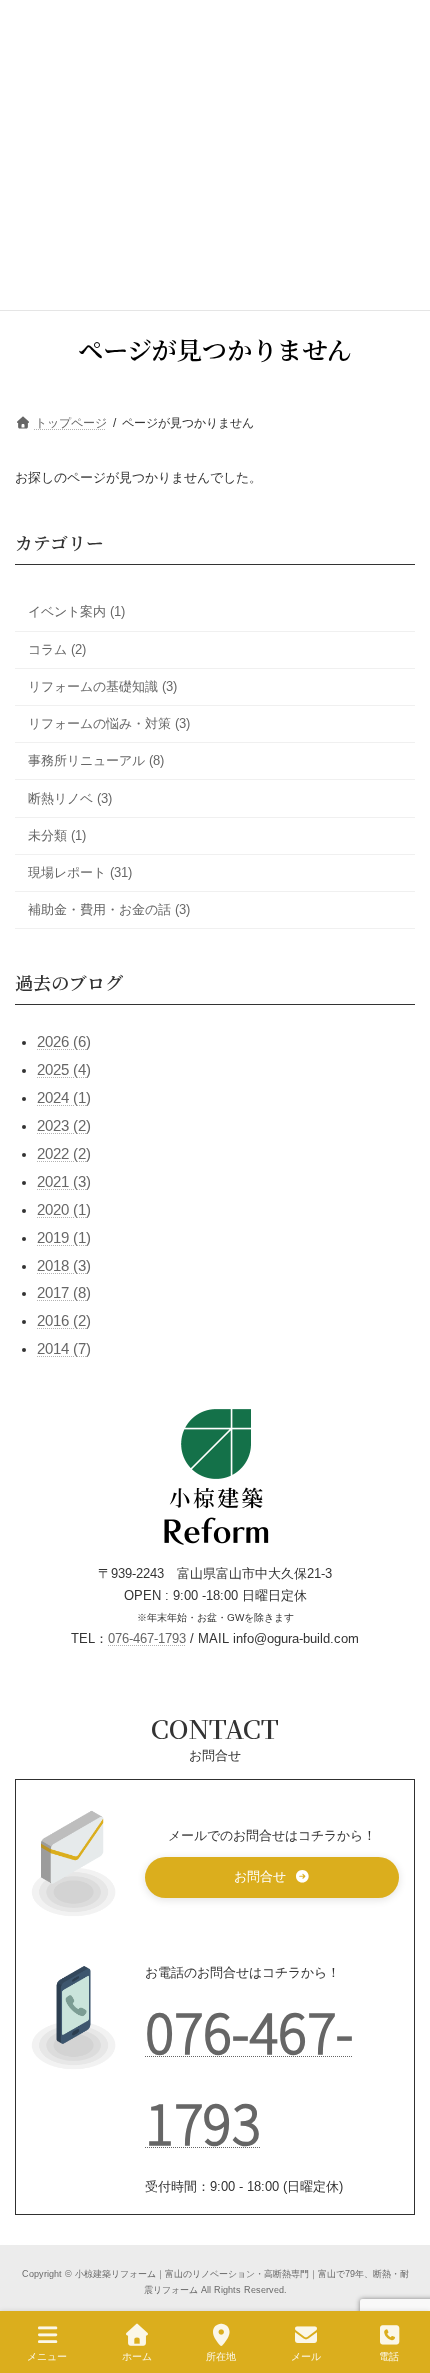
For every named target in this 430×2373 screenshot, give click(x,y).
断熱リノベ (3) (70, 797)
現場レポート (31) (80, 872)
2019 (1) (64, 1238)
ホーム (137, 2356)
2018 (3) (64, 1265)
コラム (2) (57, 649)
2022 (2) (64, 1154)
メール (306, 2356)
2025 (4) (64, 1070)
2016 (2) (64, 1321)
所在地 (221, 2356)
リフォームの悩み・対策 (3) (109, 723)
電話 (389, 2356)
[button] (272, 1877)
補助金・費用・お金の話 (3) (109, 909)
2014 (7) (64, 1349)
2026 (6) (64, 1042)
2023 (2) (64, 1126)
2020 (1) (64, 1210)
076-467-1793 (147, 1639)
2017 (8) (64, 1293)
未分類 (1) (57, 835)
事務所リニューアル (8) (96, 760)
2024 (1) (64, 1098)
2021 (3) (64, 1182)
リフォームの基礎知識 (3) (102, 686)
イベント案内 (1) (76, 611)
